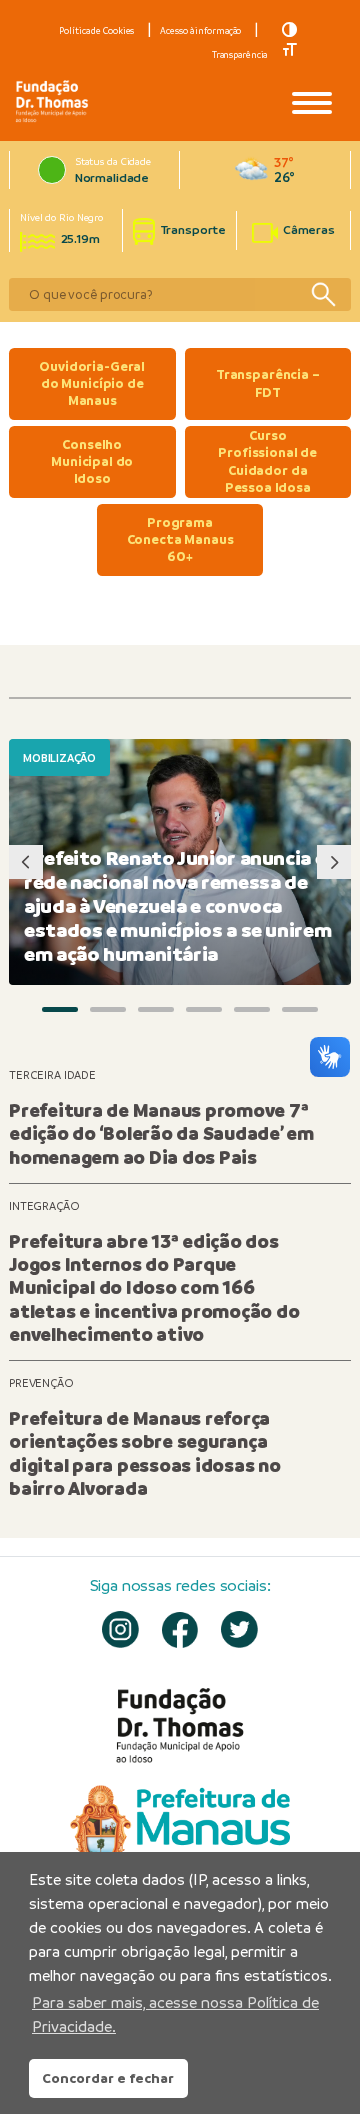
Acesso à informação (200, 31)
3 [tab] (156, 1009)
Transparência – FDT (268, 383)
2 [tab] (108, 1009)
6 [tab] (300, 1009)
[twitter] (239, 1629)
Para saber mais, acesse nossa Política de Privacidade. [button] (175, 2014)
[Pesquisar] (323, 294)
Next (334, 862)
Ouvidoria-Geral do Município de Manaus (92, 384)
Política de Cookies (96, 31)
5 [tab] (252, 1009)
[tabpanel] (180, 862)
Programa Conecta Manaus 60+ (180, 540)
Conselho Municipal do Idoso (92, 462)
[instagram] (120, 1629)
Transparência (240, 55)
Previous (26, 862)
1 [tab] (60, 1009)
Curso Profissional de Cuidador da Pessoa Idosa (267, 461)
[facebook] (180, 1630)
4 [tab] (204, 1009)
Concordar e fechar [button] (108, 2078)
